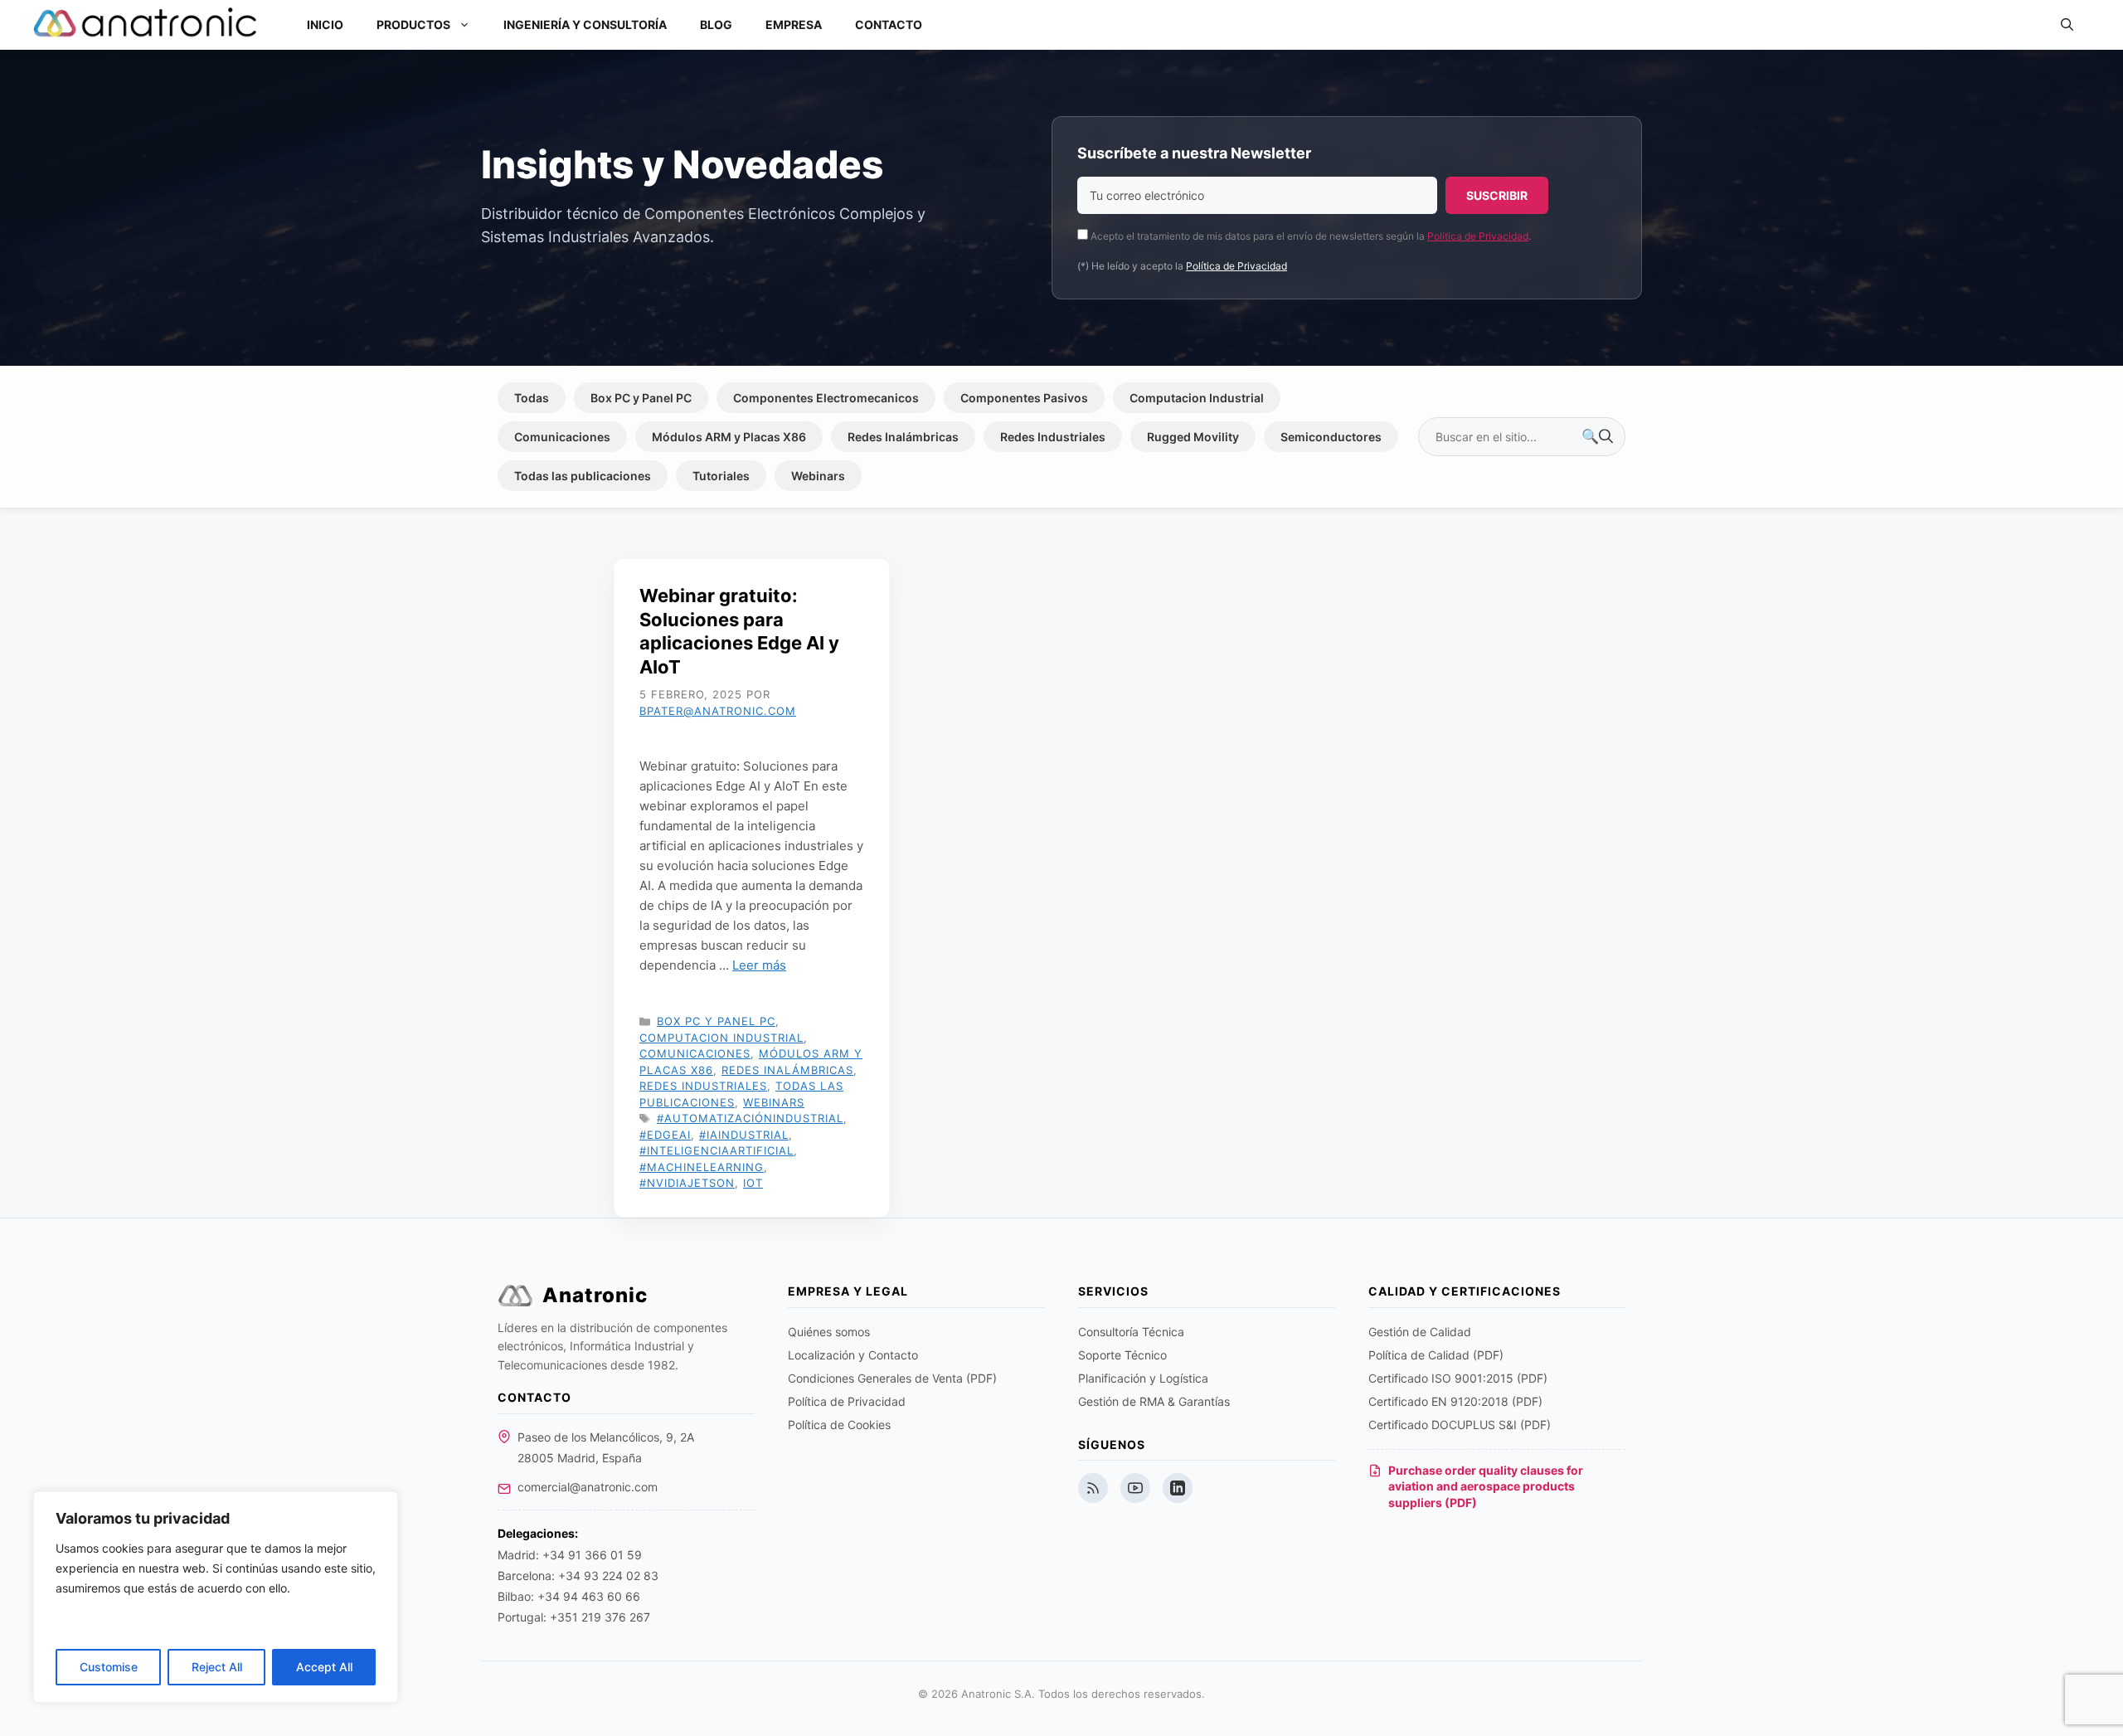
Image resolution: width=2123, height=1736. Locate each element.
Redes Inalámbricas (903, 437)
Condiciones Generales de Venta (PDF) (892, 1378)
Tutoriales (721, 476)
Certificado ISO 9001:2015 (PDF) (1458, 1378)
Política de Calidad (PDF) (1436, 1355)
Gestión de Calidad (1420, 1332)
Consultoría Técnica (1131, 1332)
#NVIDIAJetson (687, 1183)
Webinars (818, 476)
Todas (532, 398)
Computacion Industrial (1197, 398)
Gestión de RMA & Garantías (1154, 1401)
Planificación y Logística (1143, 1378)
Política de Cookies (839, 1425)
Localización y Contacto (853, 1355)
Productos (413, 24)
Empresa (794, 24)
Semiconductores (1331, 437)
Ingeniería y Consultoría (585, 24)
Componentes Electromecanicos (826, 398)
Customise (109, 1667)
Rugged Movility (1193, 437)
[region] (216, 1597)
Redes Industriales (1053, 437)
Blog (716, 24)
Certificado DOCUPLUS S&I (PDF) (1460, 1425)
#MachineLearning (702, 1167)
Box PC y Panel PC (641, 398)
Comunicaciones (562, 437)
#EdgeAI (665, 1135)
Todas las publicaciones (583, 476)
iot (753, 1183)
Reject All (217, 1667)
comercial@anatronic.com (588, 1487)
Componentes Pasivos (1024, 398)
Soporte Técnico (1122, 1355)
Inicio (325, 24)
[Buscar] (1597, 437)
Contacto (889, 24)
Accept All (324, 1667)
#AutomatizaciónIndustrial (750, 1118)
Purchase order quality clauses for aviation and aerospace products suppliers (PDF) (1486, 1486)
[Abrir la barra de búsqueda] (2067, 25)
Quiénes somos (829, 1332)
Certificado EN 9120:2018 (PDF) (1455, 1401)
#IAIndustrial (744, 1135)
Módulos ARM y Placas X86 (729, 437)
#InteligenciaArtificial (717, 1150)
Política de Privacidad (1478, 236)
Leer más (759, 965)
